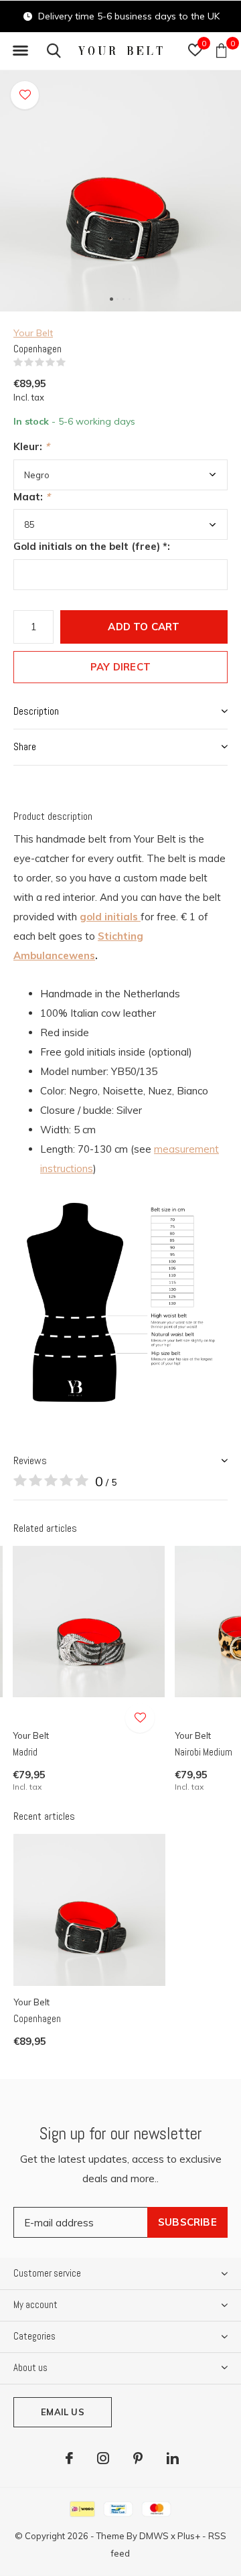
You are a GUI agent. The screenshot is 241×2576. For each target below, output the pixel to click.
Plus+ (189, 2536)
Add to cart (144, 627)
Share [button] (25, 746)
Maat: (32, 497)
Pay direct (120, 667)
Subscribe (187, 2222)
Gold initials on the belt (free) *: (92, 546)
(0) (74, 362)
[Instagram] (103, 2458)
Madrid (25, 1752)
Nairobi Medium (204, 1752)
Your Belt (33, 333)
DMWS (154, 2536)
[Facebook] (69, 2458)
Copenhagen (37, 2018)
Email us (62, 2412)
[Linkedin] (173, 2458)
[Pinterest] (138, 2458)
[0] (221, 50)
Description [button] (36, 711)
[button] (20, 51)
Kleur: (31, 446)
